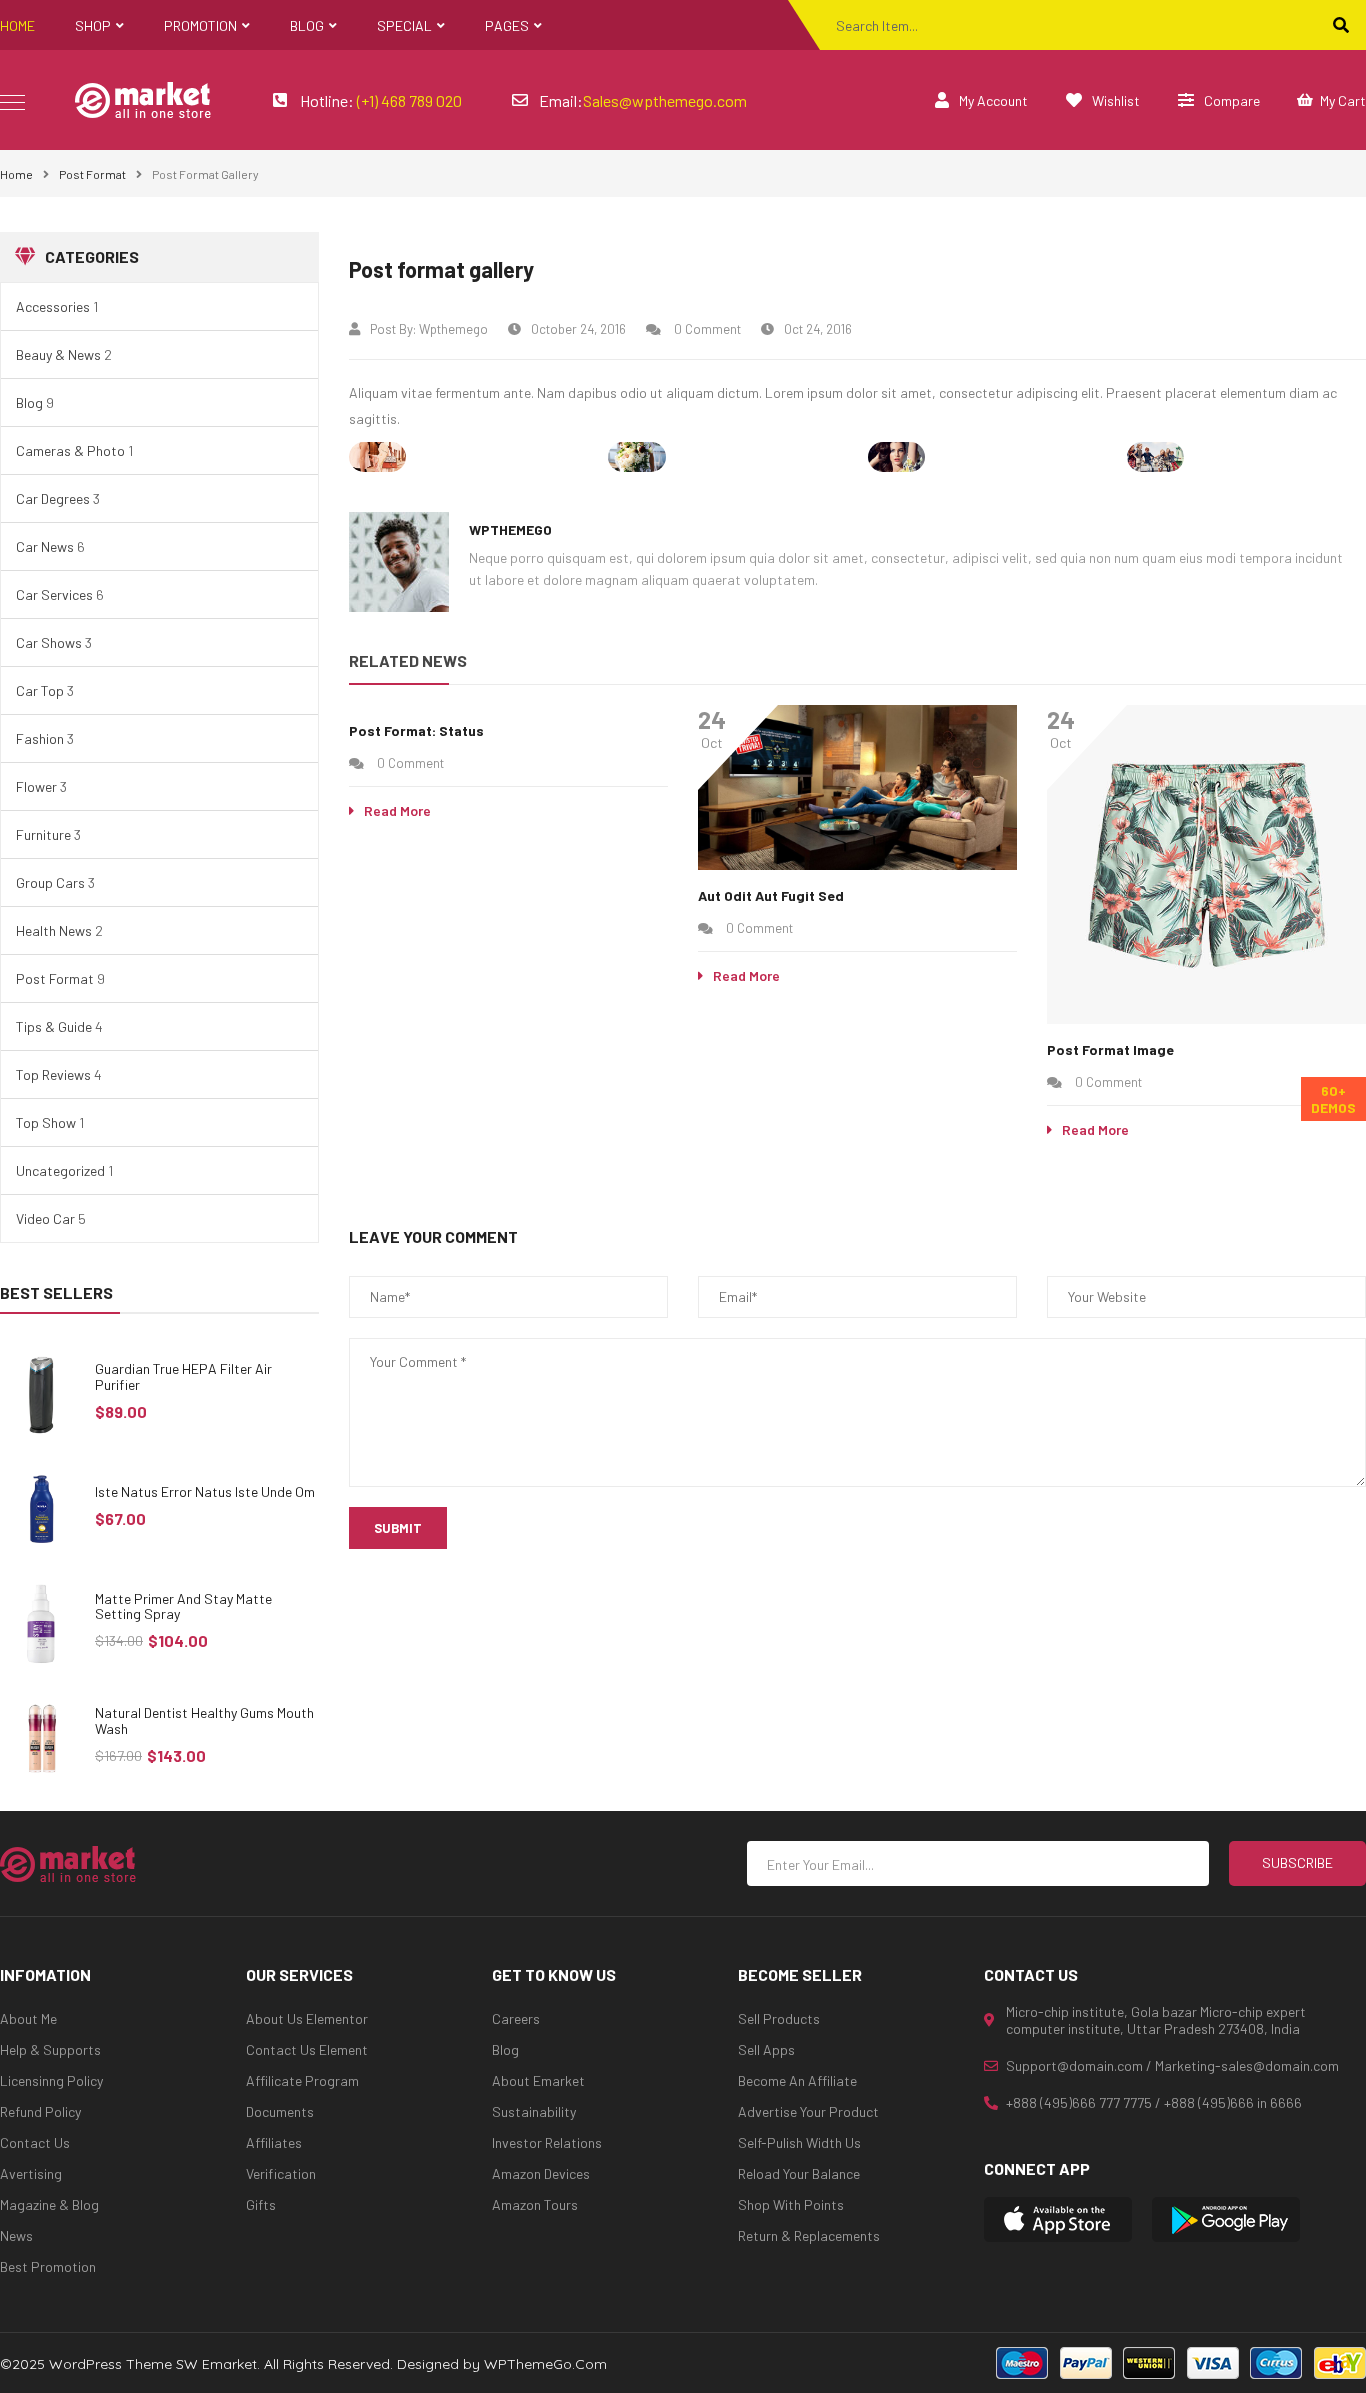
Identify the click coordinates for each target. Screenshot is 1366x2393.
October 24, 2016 (578, 329)
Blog (29, 402)
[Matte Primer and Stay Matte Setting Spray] (42, 1624)
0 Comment (706, 329)
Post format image (1110, 1049)
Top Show (46, 1122)
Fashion (40, 738)
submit (398, 1528)
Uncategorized (60, 1170)
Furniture (43, 834)
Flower (36, 786)
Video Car (45, 1218)
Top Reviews (53, 1074)
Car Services (54, 594)
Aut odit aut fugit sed (771, 895)
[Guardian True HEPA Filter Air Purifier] (42, 1394)
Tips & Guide (54, 1026)
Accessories (53, 306)
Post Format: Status (416, 730)
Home (16, 174)
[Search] (1341, 25)
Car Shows (49, 642)
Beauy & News (58, 354)
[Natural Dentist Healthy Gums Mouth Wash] (42, 1738)
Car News (45, 546)
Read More (397, 810)
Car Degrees (53, 498)
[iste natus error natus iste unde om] (42, 1509)
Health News (54, 930)
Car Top (40, 690)
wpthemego (453, 329)
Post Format (92, 174)
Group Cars (50, 882)
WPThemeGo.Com (545, 2364)
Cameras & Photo (70, 450)
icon (12, 102)
